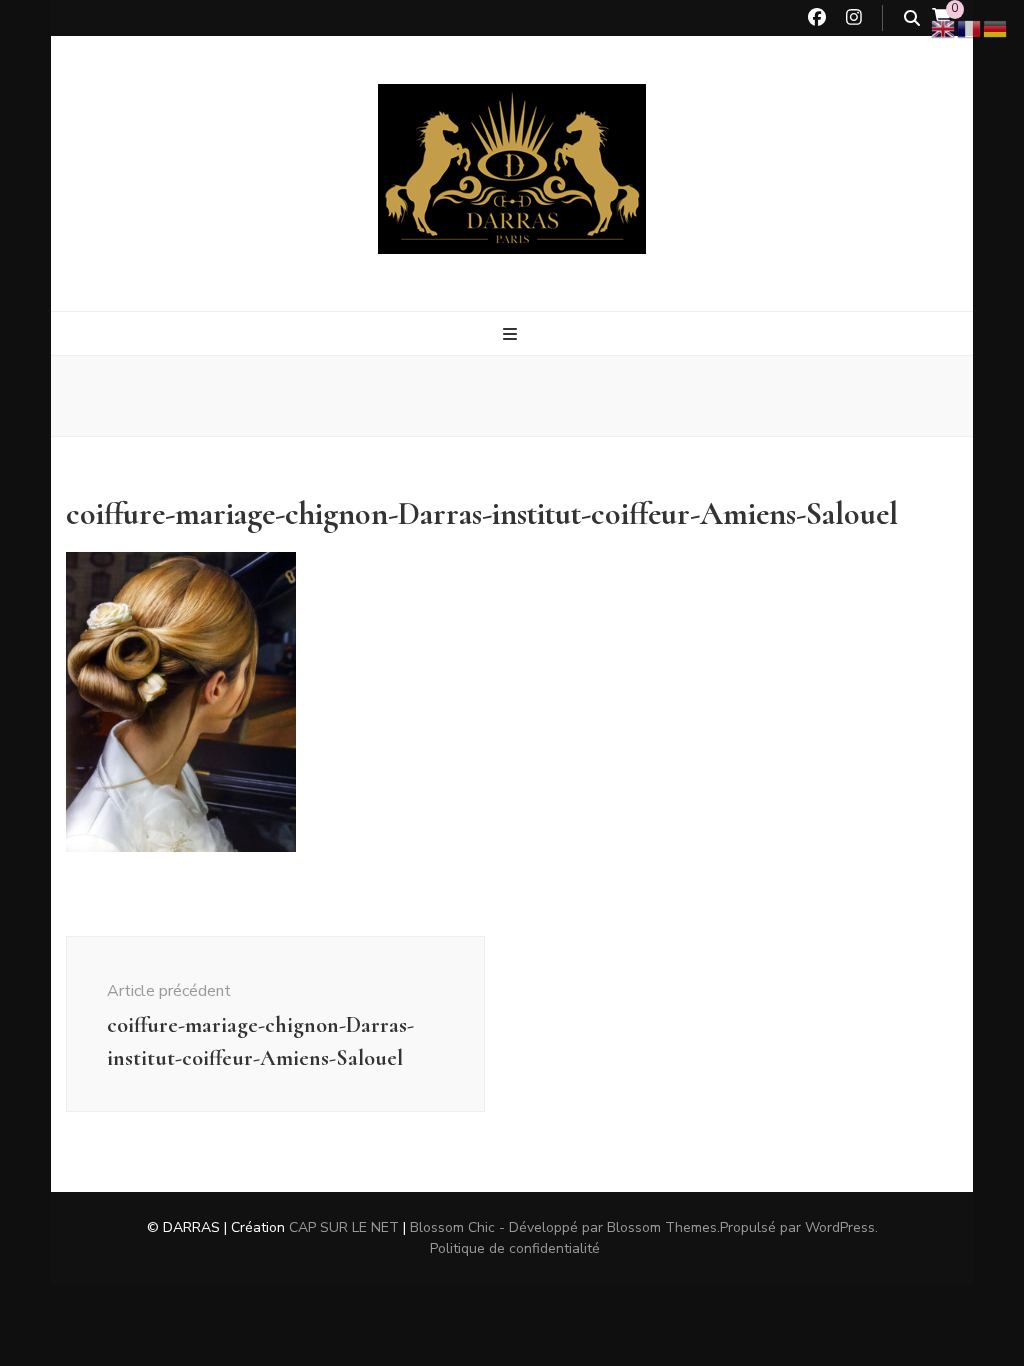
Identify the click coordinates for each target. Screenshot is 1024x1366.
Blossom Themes (662, 1227)
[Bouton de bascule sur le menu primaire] (512, 334)
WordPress (840, 1227)
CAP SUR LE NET (344, 1227)
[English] (944, 28)
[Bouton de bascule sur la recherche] (912, 18)
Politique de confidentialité (515, 1248)
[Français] (970, 28)
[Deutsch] (996, 28)
